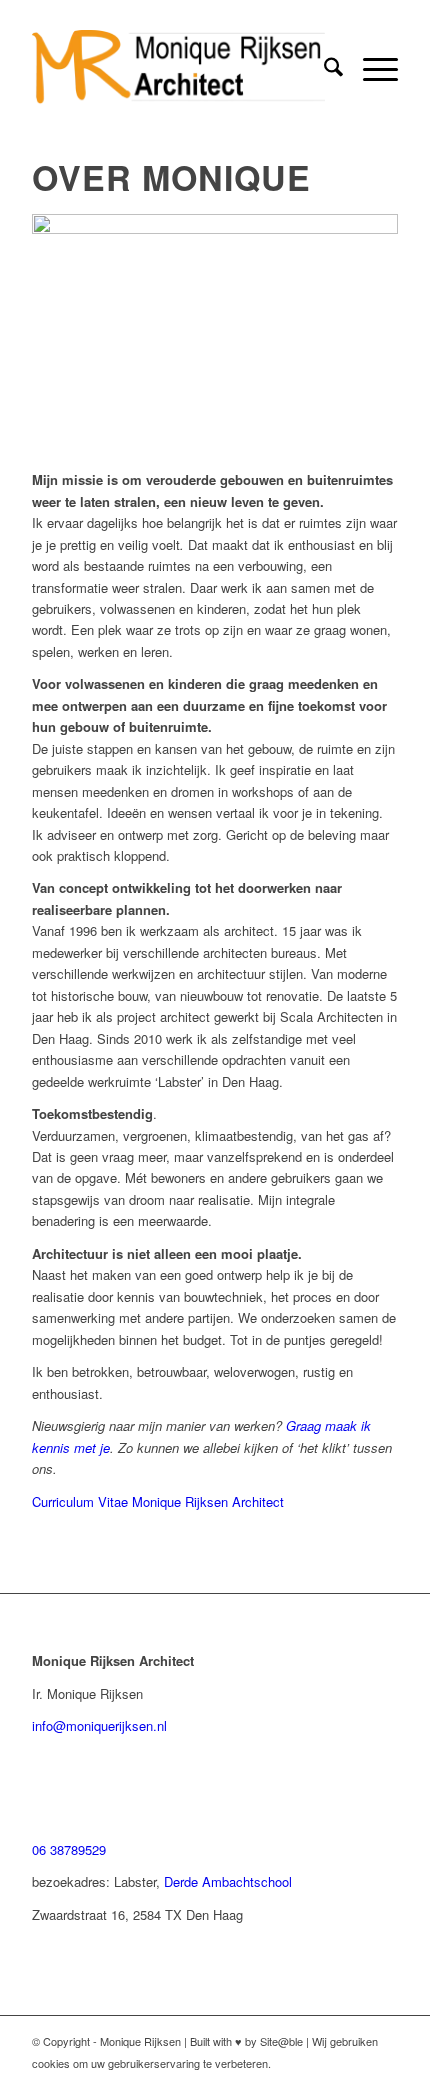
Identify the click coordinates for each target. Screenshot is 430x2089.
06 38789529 (69, 1849)
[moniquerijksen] (178, 69)
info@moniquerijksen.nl (99, 1725)
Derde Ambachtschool (228, 1881)
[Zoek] (323, 69)
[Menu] (370, 69)
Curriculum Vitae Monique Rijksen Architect (158, 1501)
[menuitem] (323, 69)
